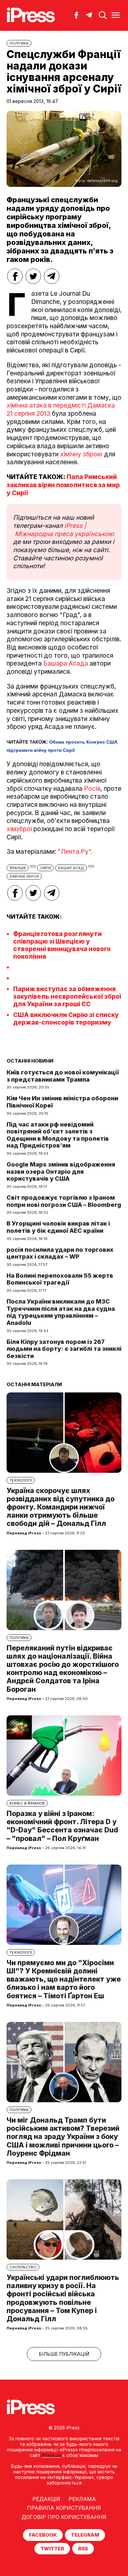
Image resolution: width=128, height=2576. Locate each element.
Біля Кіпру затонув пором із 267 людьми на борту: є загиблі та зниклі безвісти (64, 1349)
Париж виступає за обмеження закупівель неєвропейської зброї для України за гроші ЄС (67, 997)
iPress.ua (51, 2455)
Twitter (52, 2549)
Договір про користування (64, 2517)
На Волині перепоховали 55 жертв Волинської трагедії (60, 1279)
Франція (18, 868)
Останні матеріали (34, 1384)
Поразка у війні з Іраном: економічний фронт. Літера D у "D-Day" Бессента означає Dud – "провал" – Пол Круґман (62, 1826)
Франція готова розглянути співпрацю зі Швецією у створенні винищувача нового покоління (62, 945)
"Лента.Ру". (75, 852)
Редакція (46, 2499)
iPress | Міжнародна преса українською (64, 530)
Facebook (43, 2535)
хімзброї (19, 829)
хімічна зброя (24, 876)
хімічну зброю (82, 454)
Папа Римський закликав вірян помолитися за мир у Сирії (63, 485)
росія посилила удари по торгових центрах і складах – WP (60, 1253)
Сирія (45, 868)
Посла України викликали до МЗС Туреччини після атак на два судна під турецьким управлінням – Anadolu (61, 1312)
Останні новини (30, 1061)
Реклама (82, 2499)
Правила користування (64, 2508)
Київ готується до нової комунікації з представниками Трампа (63, 1076)
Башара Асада (66, 663)
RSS (83, 2549)
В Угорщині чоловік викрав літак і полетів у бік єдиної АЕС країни (58, 1227)
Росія (92, 789)
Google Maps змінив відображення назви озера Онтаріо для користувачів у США (61, 1171)
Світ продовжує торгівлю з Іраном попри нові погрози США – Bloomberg (64, 1201)
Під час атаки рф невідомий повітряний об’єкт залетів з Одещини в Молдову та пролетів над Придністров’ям (58, 1135)
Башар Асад (71, 868)
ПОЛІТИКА (19, 43)
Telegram (85, 2535)
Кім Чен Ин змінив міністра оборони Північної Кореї (62, 1102)
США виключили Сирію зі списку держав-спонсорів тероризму (66, 1019)
